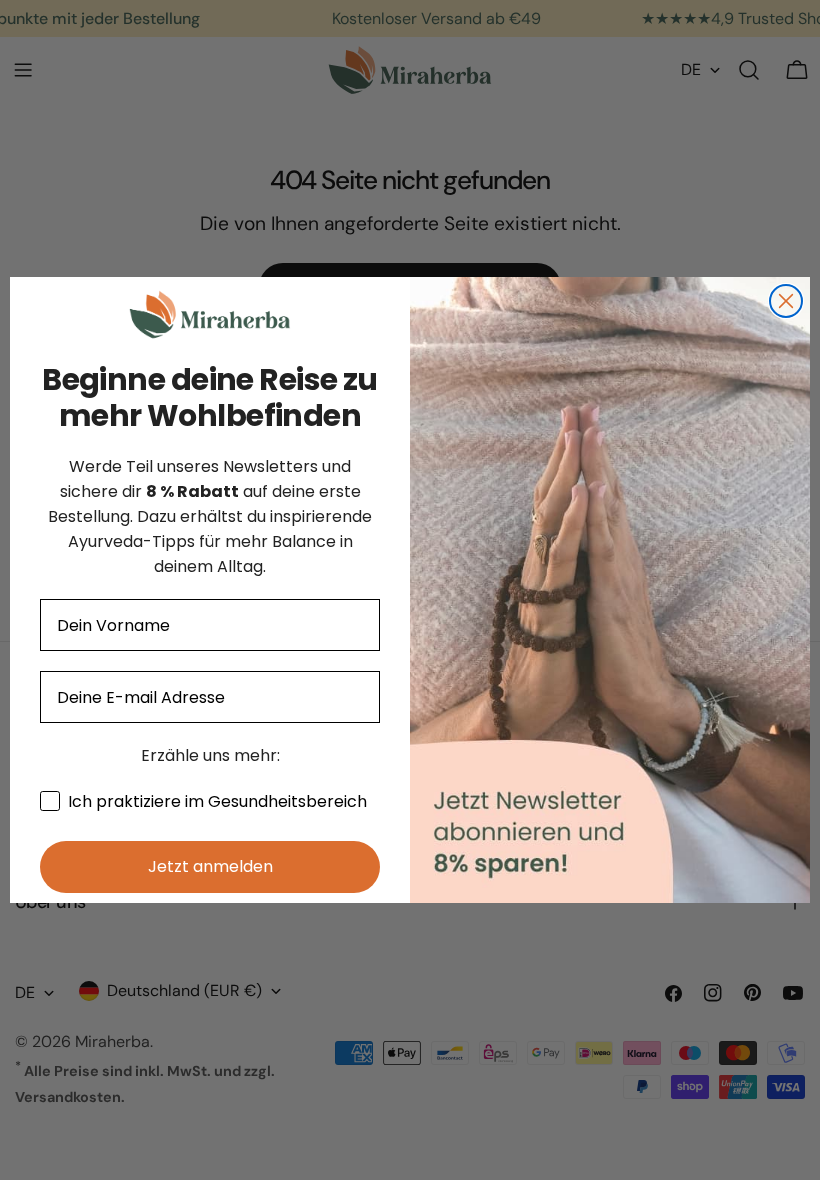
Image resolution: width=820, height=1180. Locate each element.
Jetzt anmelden (210, 866)
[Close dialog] (786, 301)
